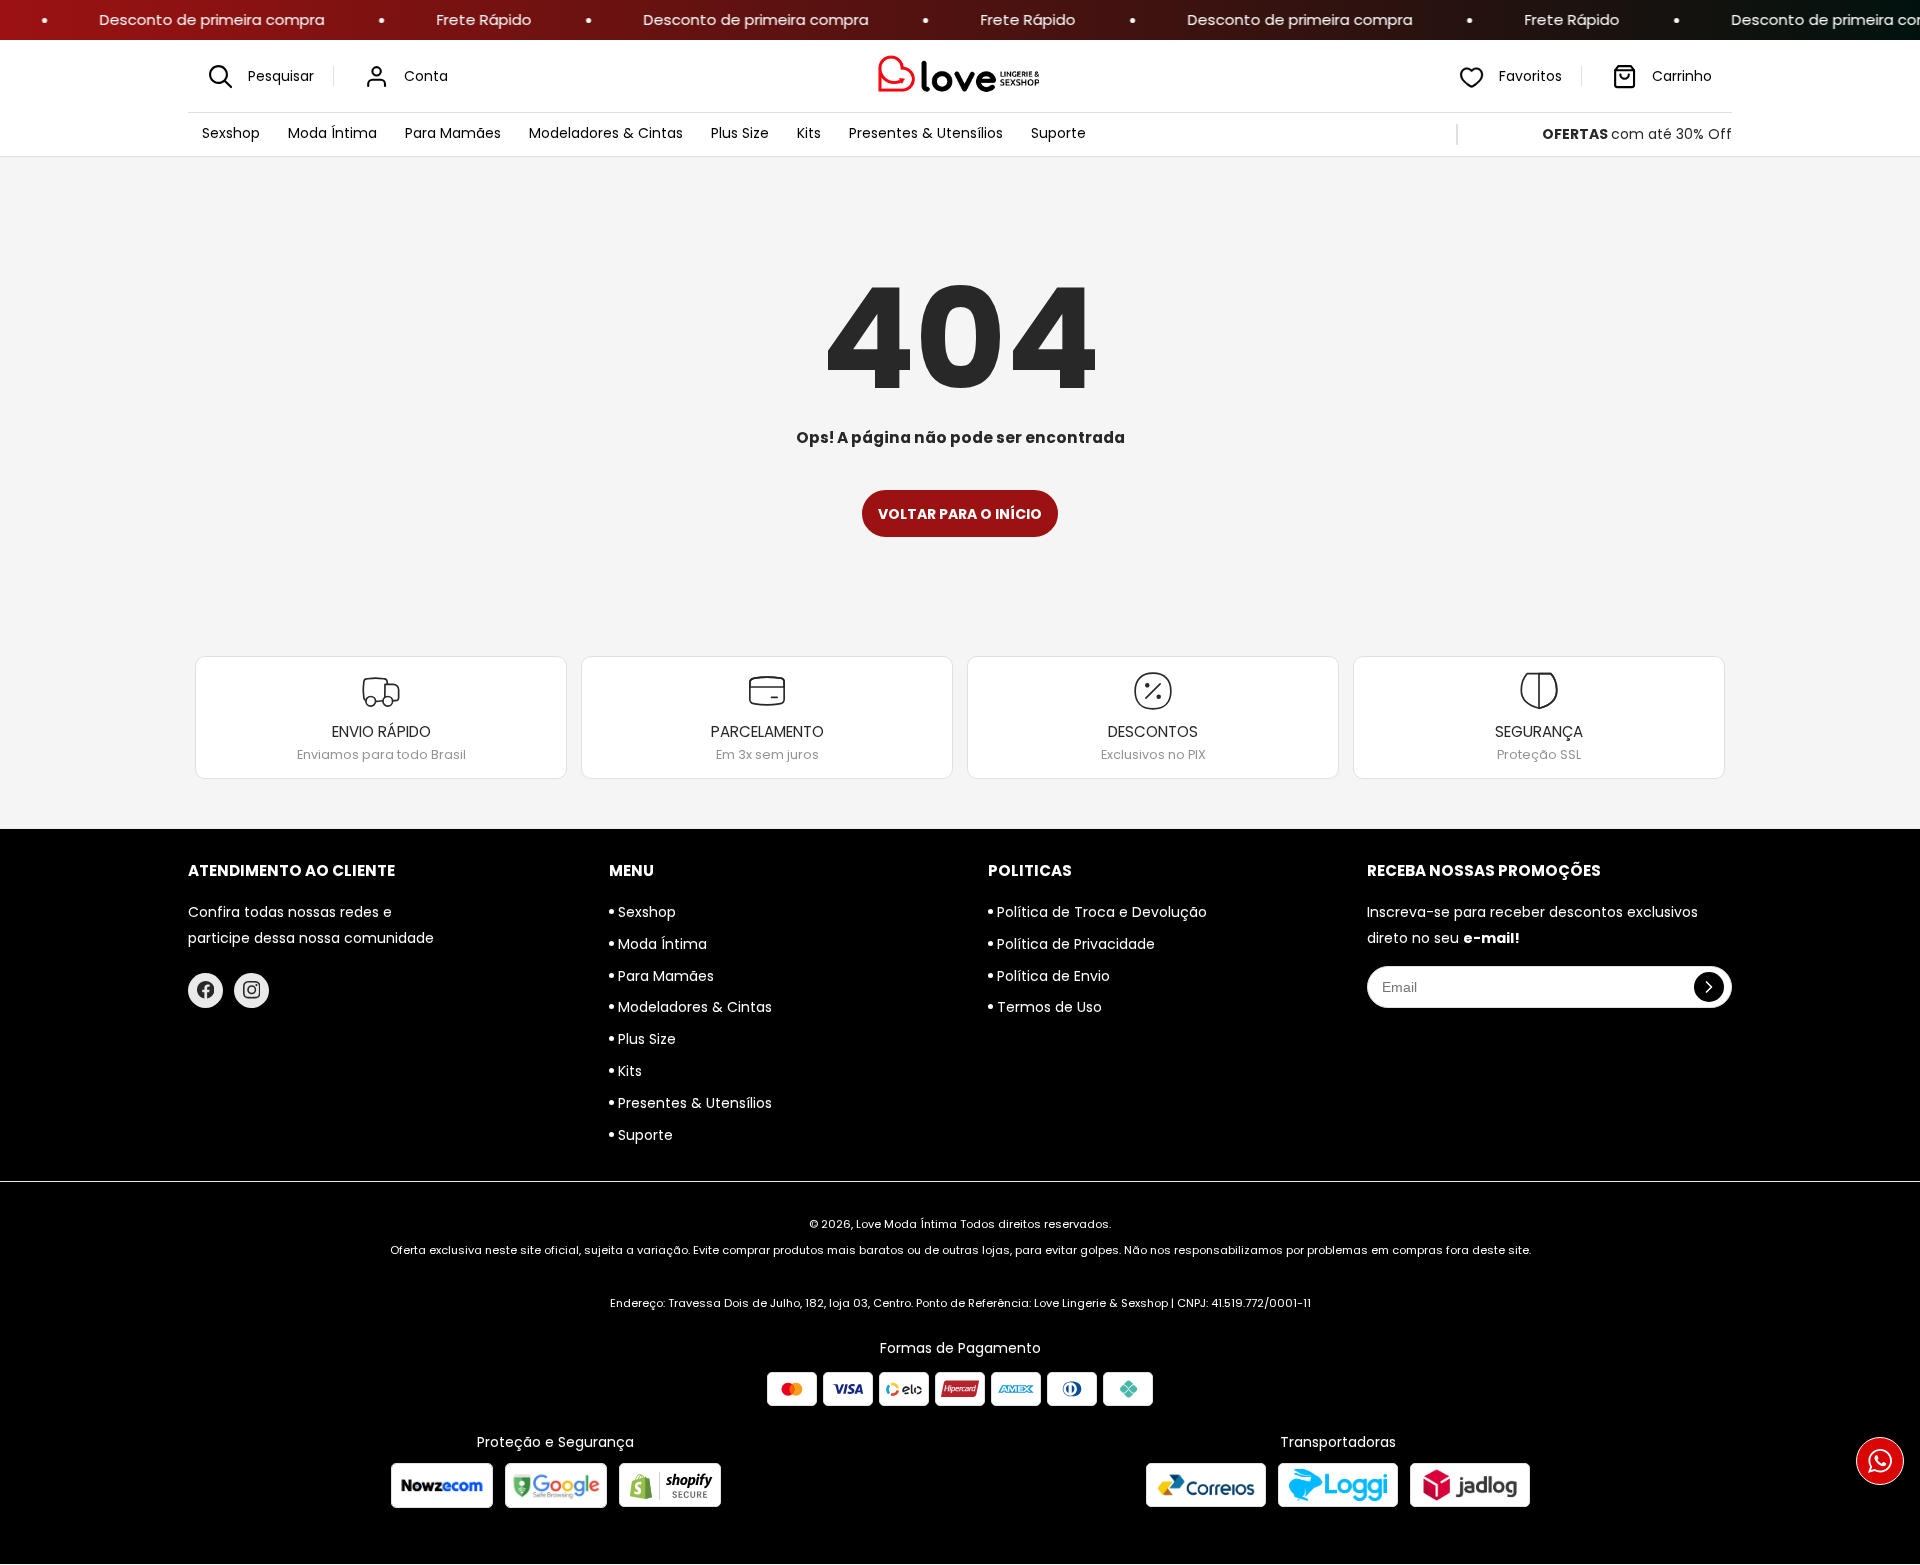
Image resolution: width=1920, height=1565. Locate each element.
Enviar (960, 880)
